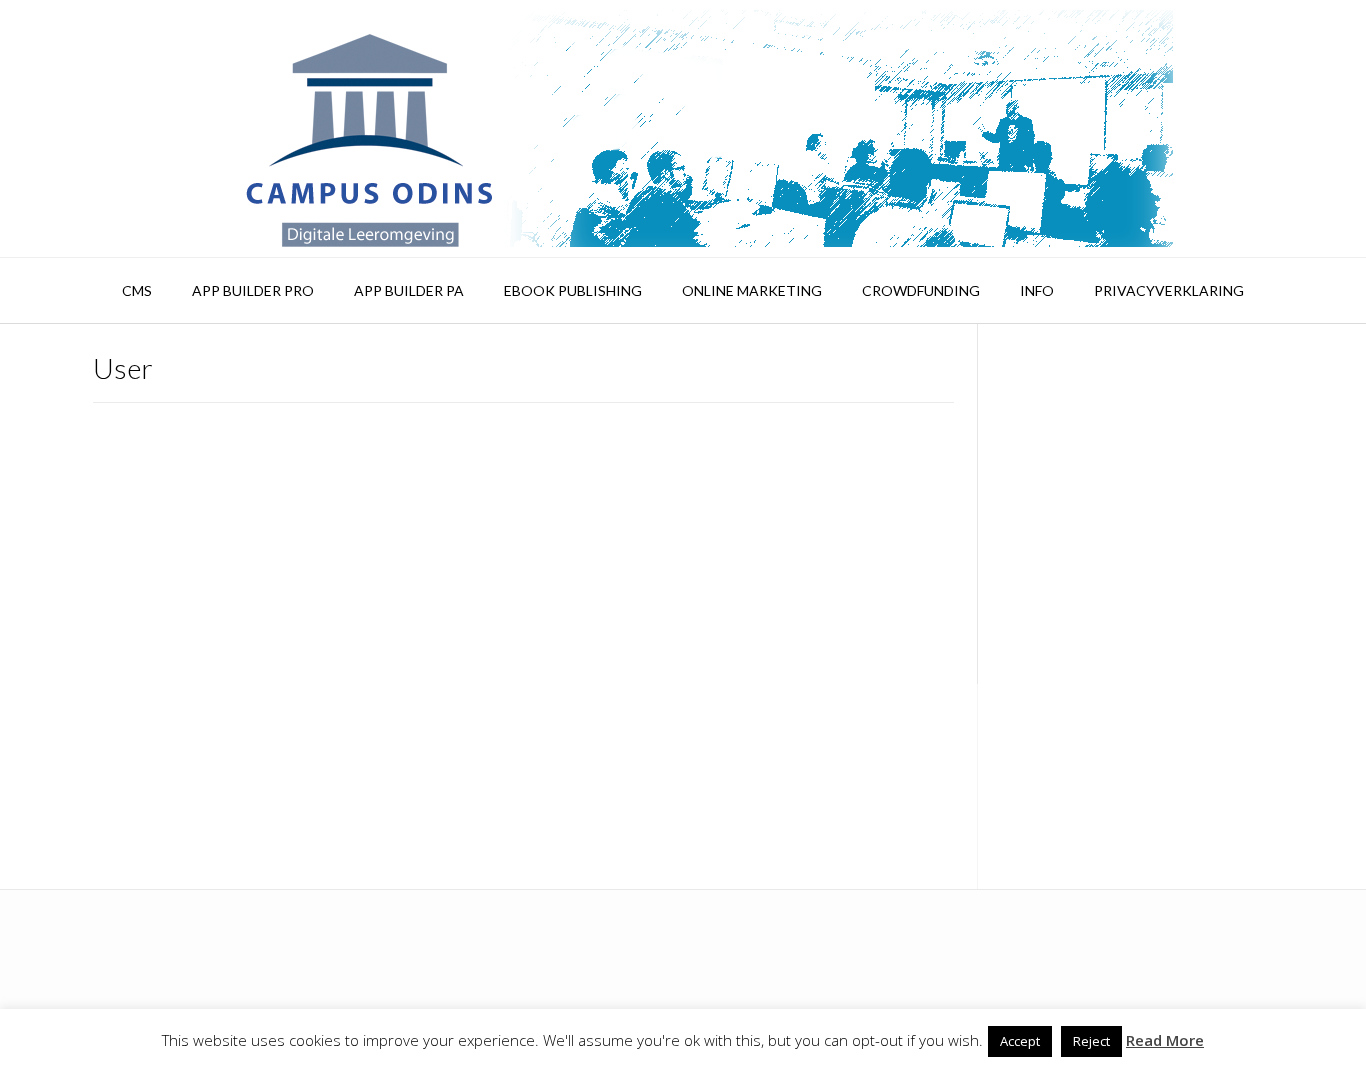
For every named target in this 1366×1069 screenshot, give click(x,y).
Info (1037, 290)
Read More (1165, 1040)
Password (1037, 471)
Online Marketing (752, 290)
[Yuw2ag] (218, 418)
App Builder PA (409, 290)
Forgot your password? (1137, 798)
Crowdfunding (921, 290)
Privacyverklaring (1169, 290)
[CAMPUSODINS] (683, 128)
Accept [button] (1020, 1041)
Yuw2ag (390, 457)
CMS (137, 290)
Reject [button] (1091, 1041)
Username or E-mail (1074, 385)
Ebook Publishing (573, 290)
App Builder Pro (253, 290)
